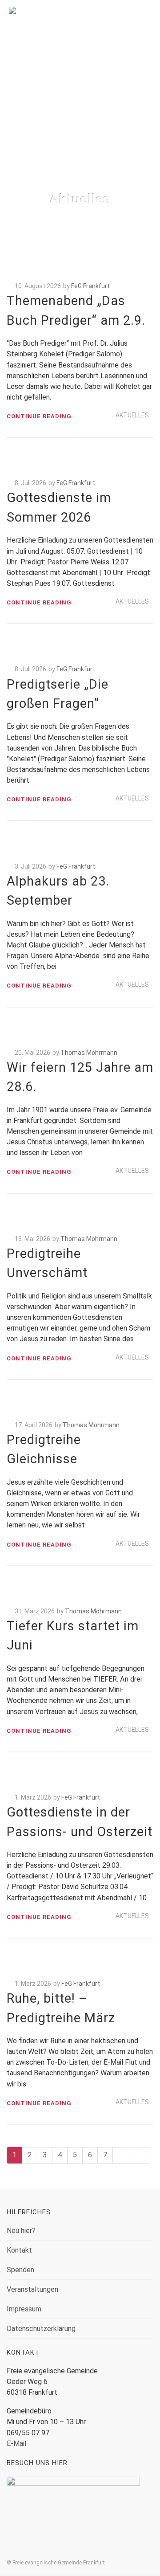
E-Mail (16, 2443)
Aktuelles (132, 415)
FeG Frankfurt (90, 286)
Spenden (20, 2270)
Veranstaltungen (32, 2289)
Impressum (24, 2309)
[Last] (140, 2155)
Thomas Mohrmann (89, 1053)
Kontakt (19, 2250)
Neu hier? (21, 2231)
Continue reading (39, 416)
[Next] (121, 2155)
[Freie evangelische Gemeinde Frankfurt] (80, 24)
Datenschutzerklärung (41, 2329)
